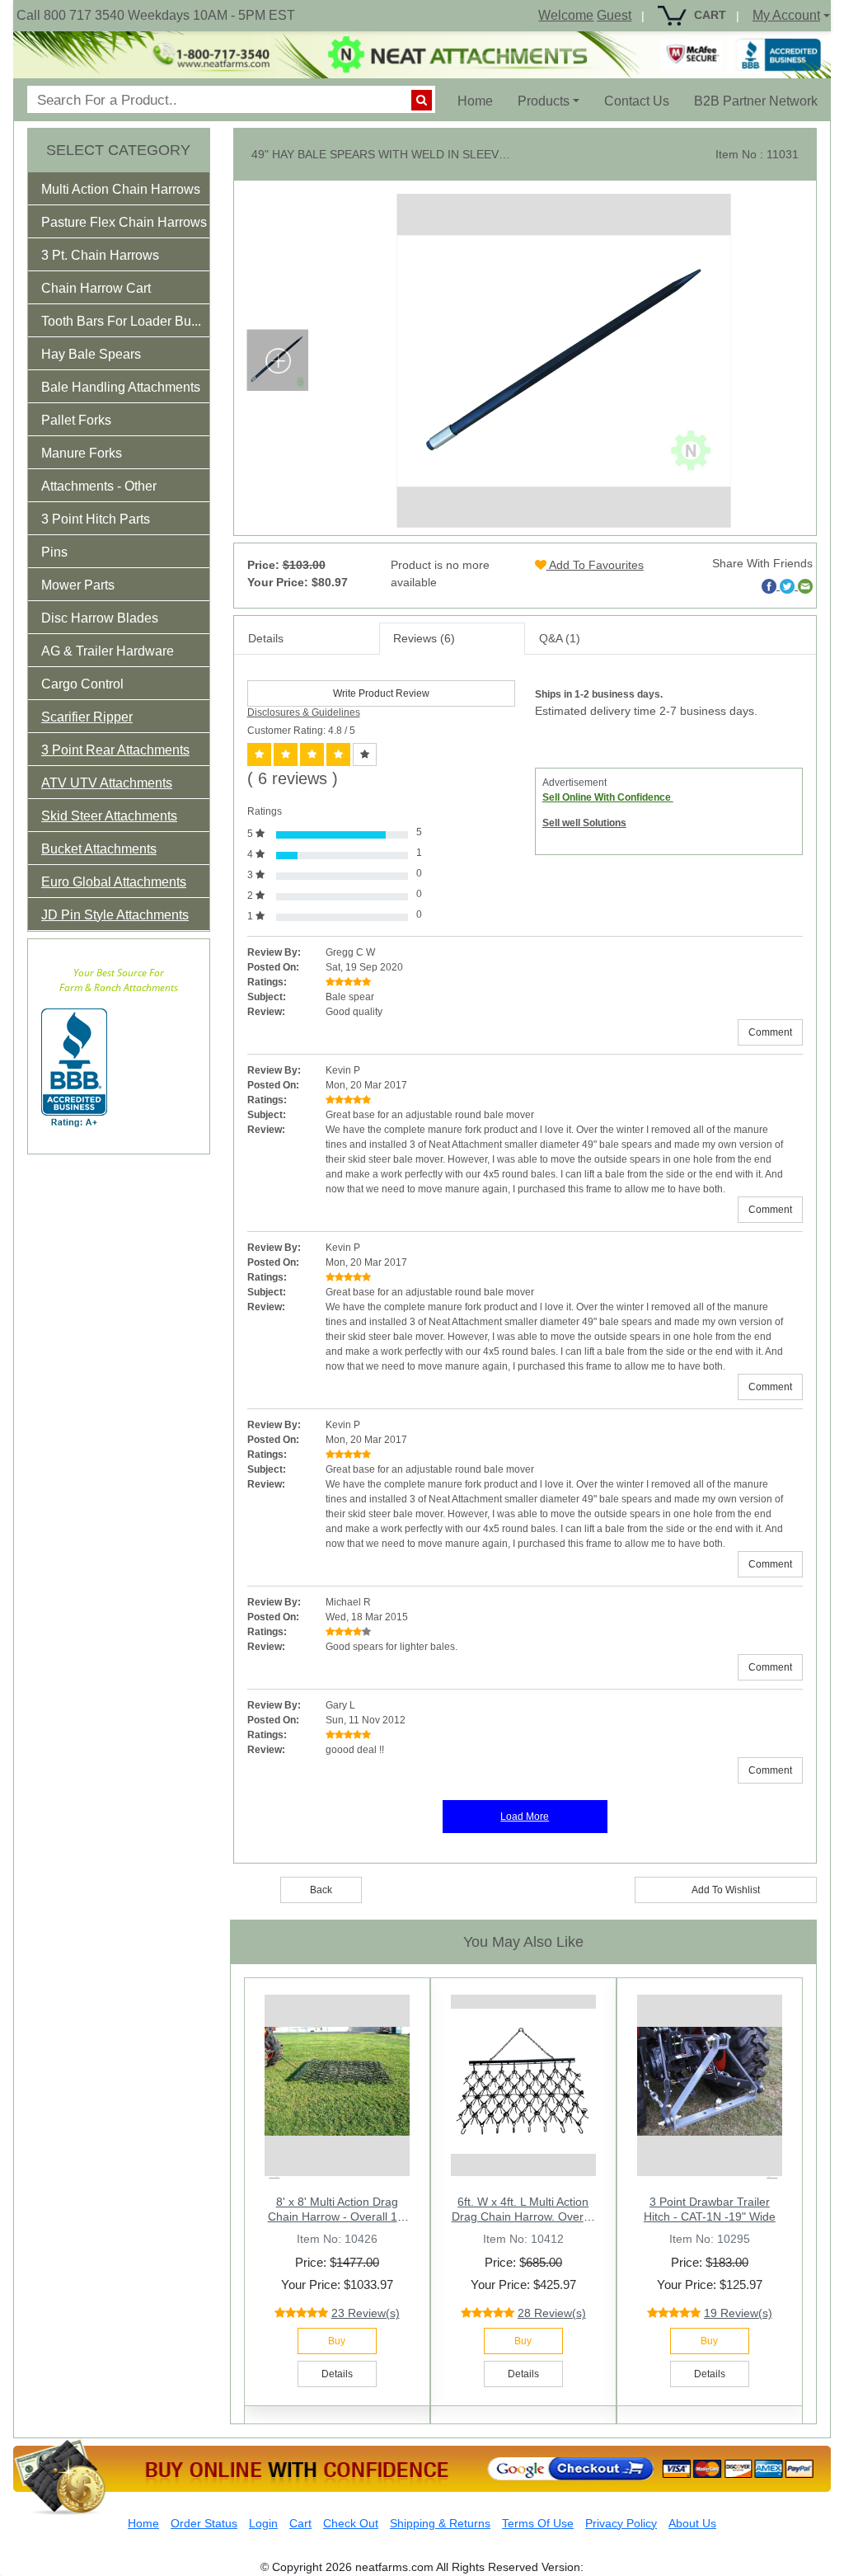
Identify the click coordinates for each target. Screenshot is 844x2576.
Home (481, 101)
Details (266, 638)
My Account (786, 15)
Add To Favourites (595, 565)
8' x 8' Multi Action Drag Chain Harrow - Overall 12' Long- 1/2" (337, 2216)
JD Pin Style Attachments (115, 915)
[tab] (119, 189)
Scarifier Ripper (87, 717)
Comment (770, 1032)
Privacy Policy (621, 2523)
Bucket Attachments (99, 849)
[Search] (422, 100)
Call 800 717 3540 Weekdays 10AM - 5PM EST (156, 15)
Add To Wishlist (726, 1890)
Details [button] (337, 2374)
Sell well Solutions (584, 823)
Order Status (204, 2523)
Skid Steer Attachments (109, 816)
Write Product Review (381, 693)
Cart (300, 2523)
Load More (525, 1817)
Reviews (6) (424, 638)
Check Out (351, 2523)
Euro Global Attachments (114, 882)
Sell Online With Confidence (608, 797)
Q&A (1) (560, 638)
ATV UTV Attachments (107, 783)
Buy (337, 2341)
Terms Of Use (538, 2523)
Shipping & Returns (440, 2523)
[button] (132, 193)
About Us (692, 2523)
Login (263, 2523)
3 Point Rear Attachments (115, 750)
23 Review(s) (366, 2313)
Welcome (566, 15)
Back (321, 1890)
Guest (614, 15)
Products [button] (544, 101)
